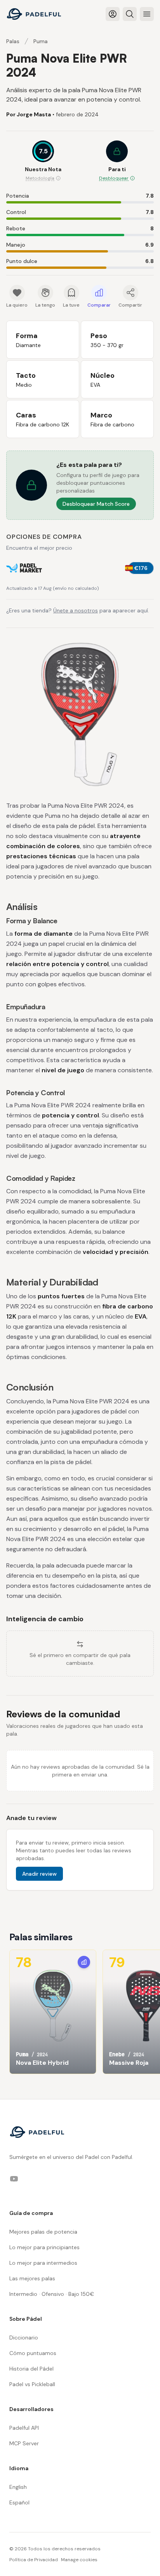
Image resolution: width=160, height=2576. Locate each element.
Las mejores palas (32, 2278)
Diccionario (24, 2338)
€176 (141, 568)
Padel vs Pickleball (32, 2384)
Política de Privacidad (34, 2560)
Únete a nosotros (76, 610)
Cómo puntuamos (33, 2353)
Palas (13, 41)
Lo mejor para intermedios (43, 2263)
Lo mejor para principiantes (44, 2247)
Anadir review (39, 1874)
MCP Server (24, 2443)
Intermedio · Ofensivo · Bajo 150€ (52, 2294)
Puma (41, 41)
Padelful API (24, 2428)
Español (19, 2502)
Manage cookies (79, 2560)
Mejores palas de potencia (43, 2232)
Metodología (40, 178)
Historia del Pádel (31, 2369)
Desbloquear (114, 178)
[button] (117, 161)
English (18, 2487)
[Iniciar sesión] (113, 14)
